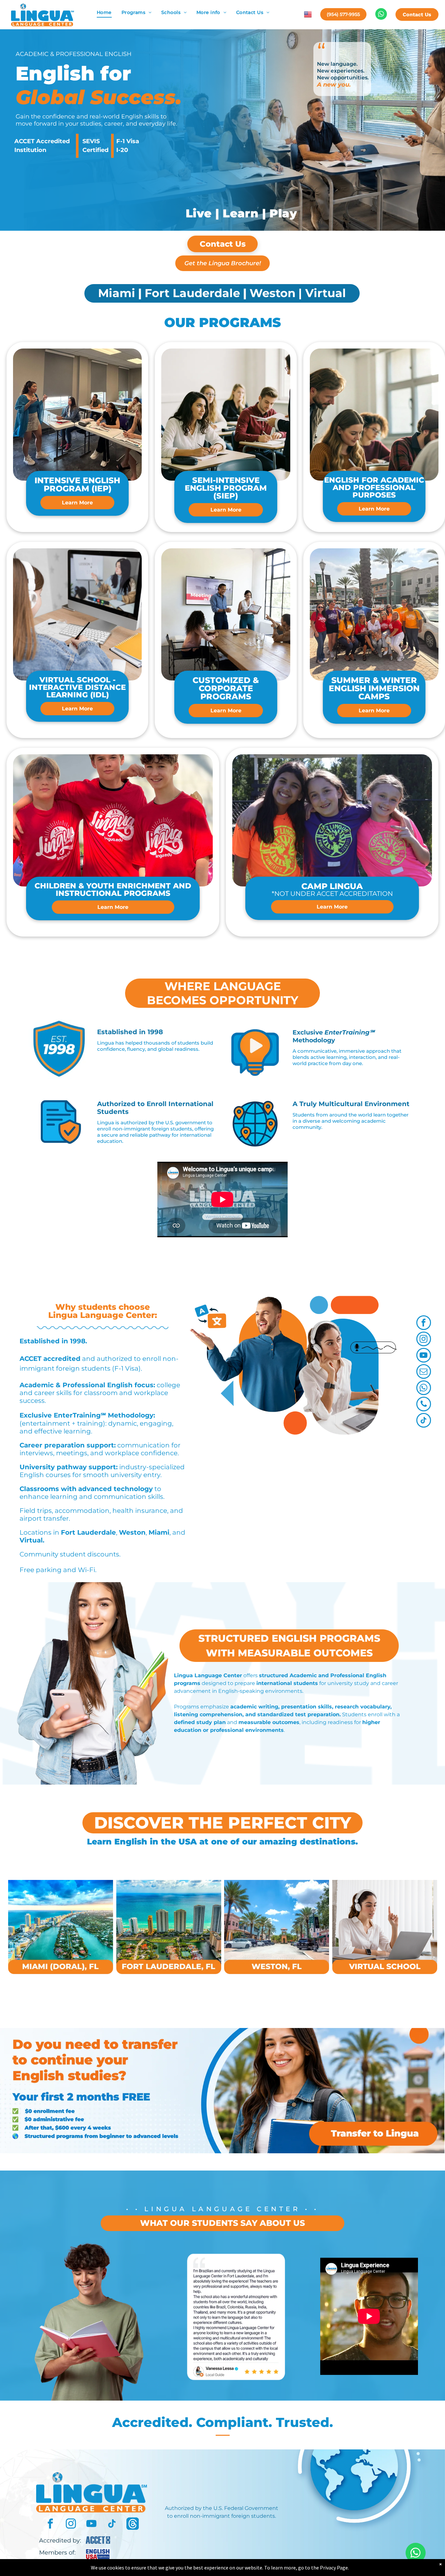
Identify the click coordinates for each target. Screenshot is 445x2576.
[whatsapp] (424, 1389)
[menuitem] (104, 13)
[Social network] (133, 2524)
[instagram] (424, 1340)
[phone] (424, 1405)
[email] (424, 1372)
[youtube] (424, 1356)
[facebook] (424, 1323)
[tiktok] (424, 1421)
